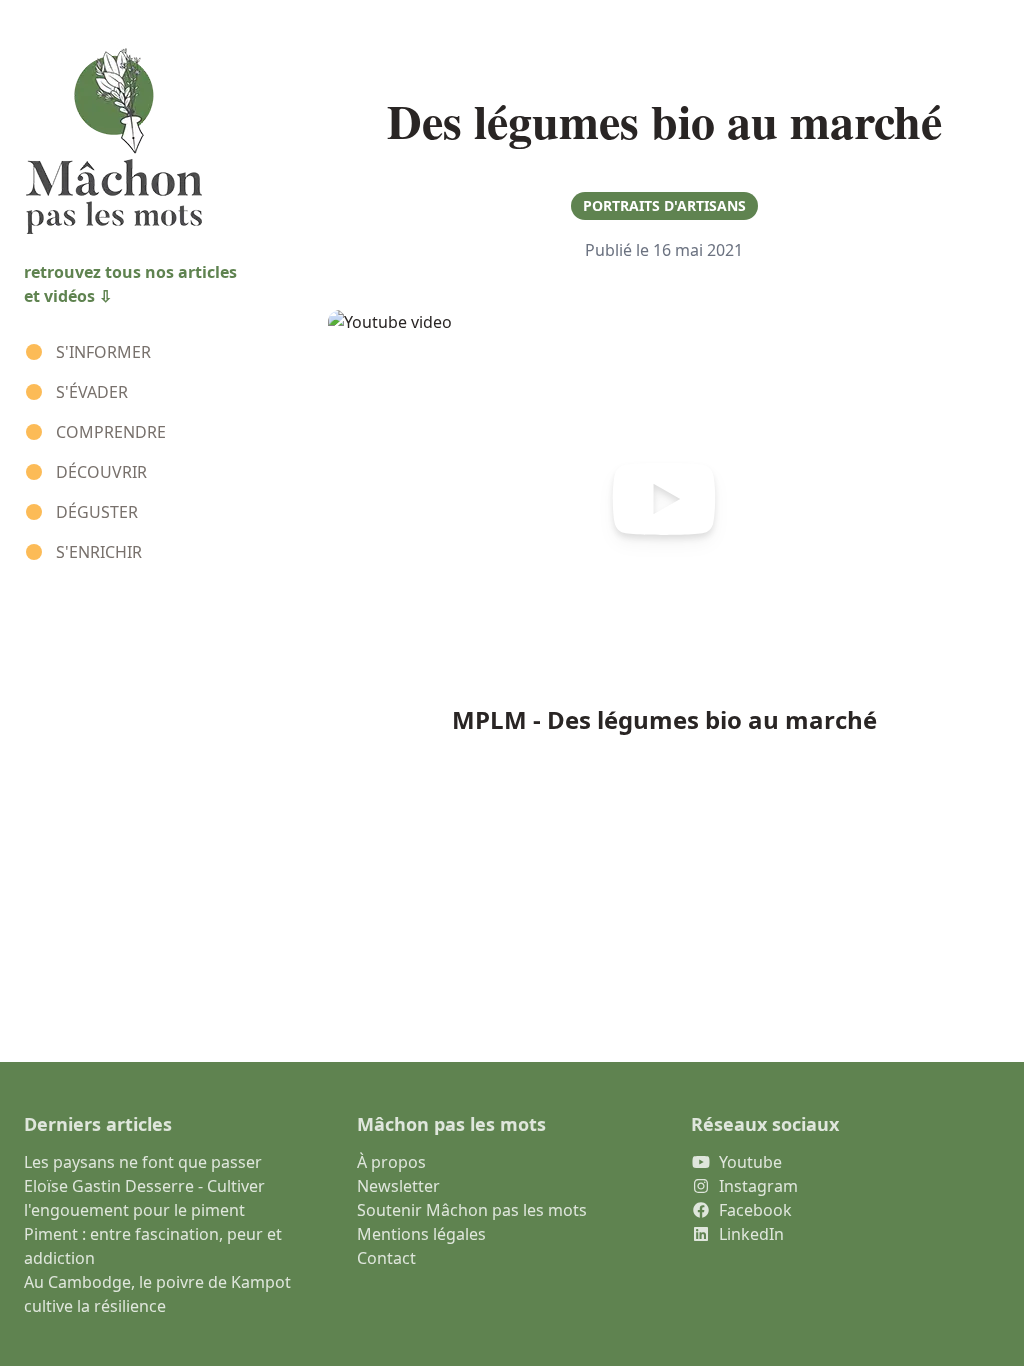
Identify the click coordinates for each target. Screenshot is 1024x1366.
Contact (386, 1258)
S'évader (92, 392)
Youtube (750, 1162)
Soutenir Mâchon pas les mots (472, 1210)
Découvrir (101, 472)
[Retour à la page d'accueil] (152, 142)
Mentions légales (421, 1234)
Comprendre (111, 432)
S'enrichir (99, 552)
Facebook (755, 1210)
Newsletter (398, 1186)
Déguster (97, 512)
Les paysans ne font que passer (143, 1162)
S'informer (103, 352)
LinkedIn (751, 1234)
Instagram (758, 1186)
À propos (391, 1162)
